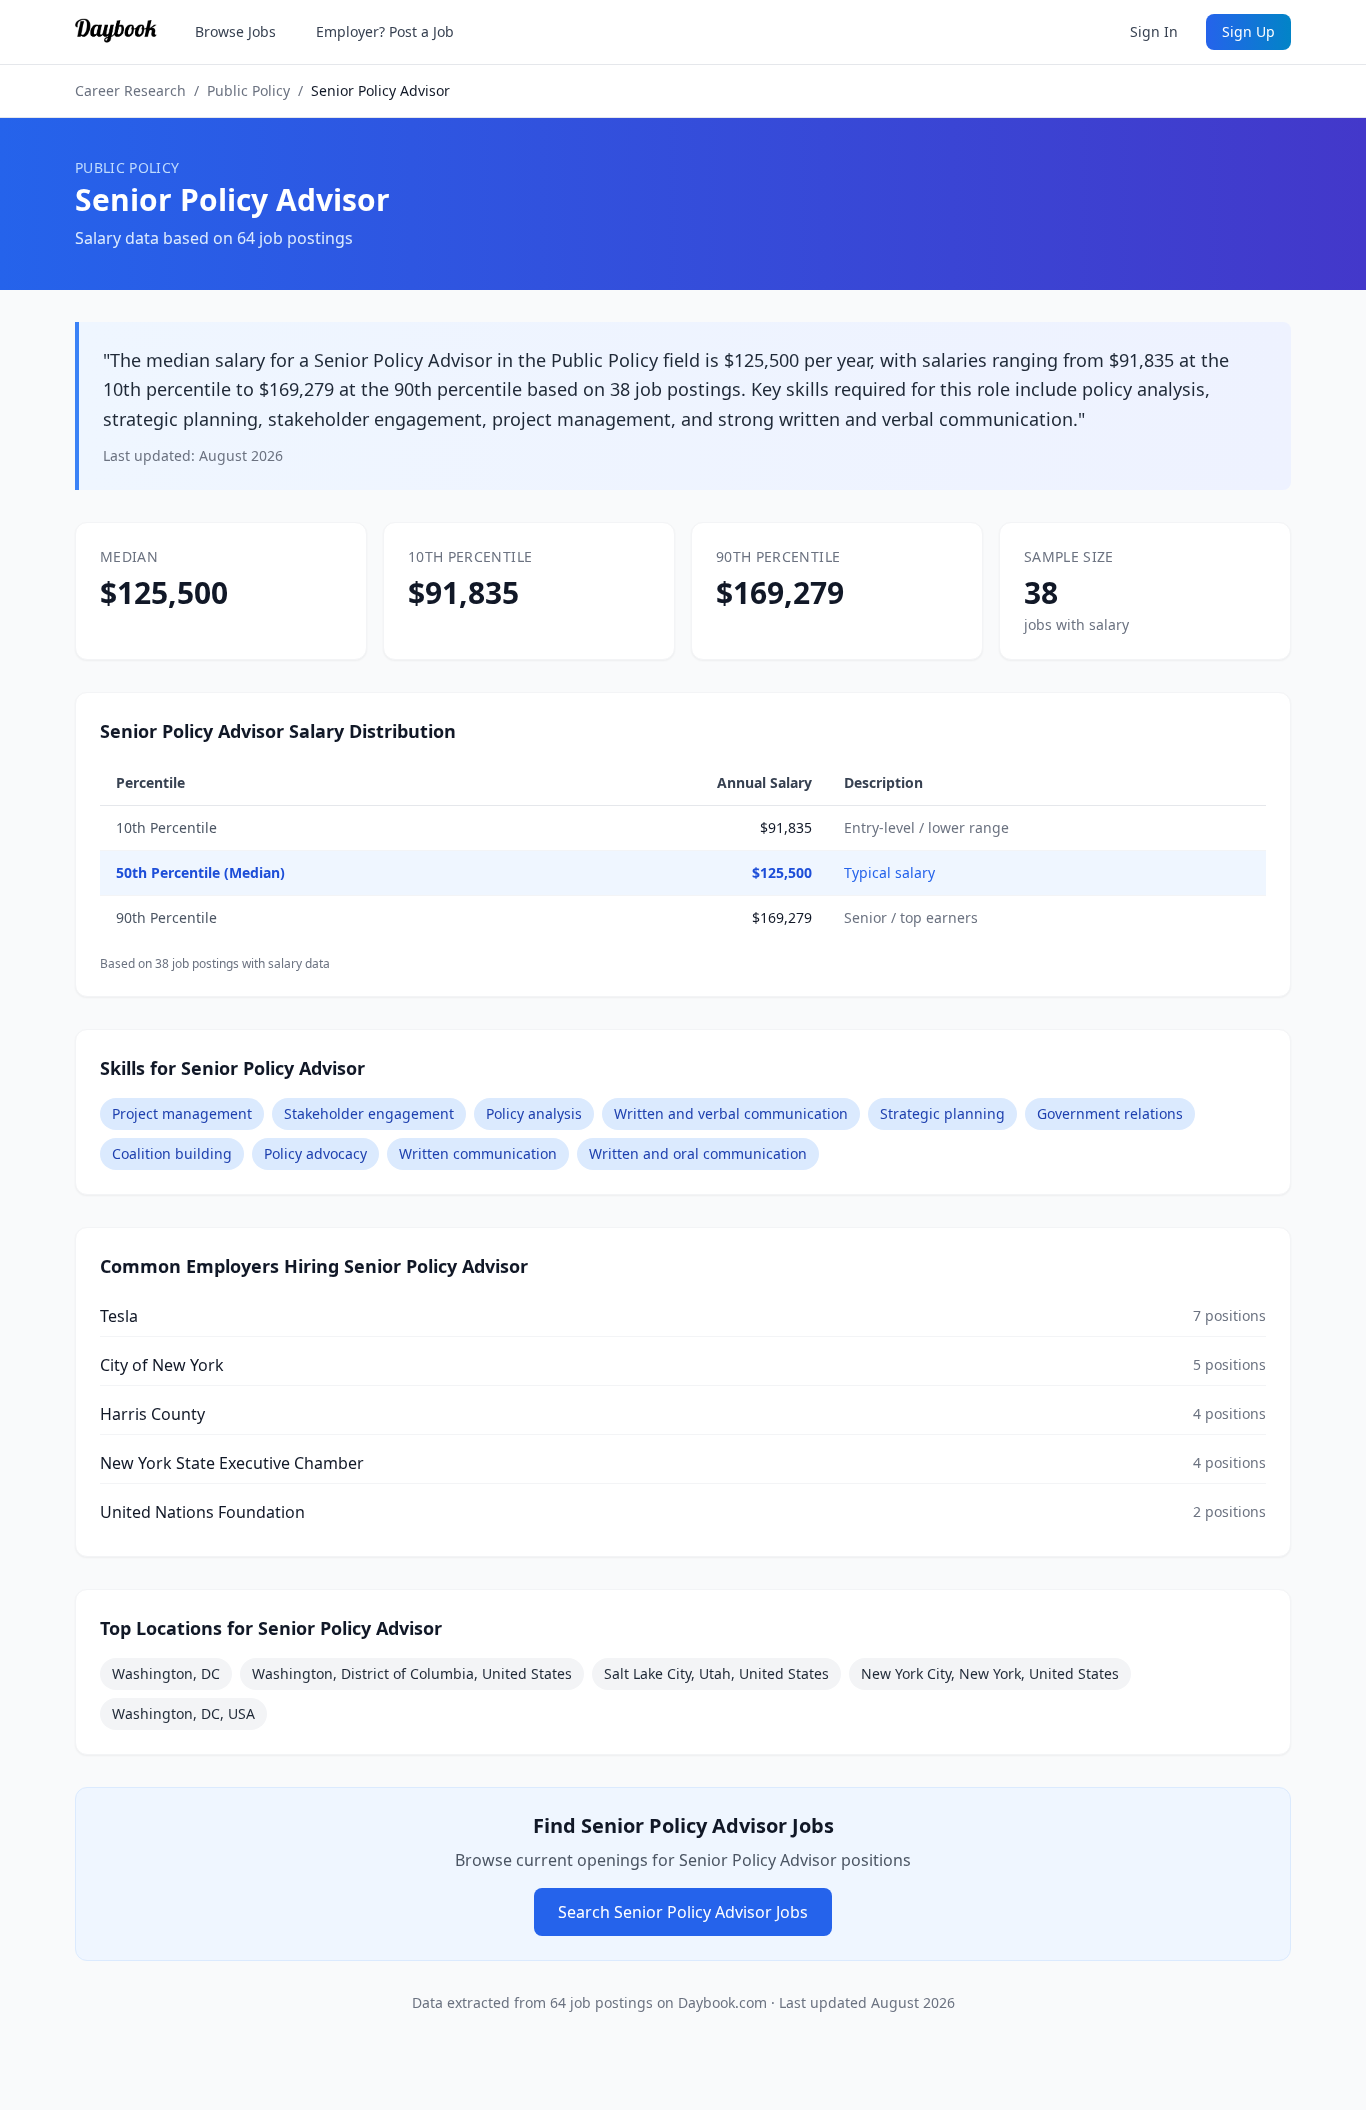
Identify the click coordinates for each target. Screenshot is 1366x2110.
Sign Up (1248, 31)
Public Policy (248, 90)
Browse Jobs (235, 31)
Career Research (130, 90)
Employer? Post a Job (385, 31)
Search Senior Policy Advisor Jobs (683, 1912)
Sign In (1154, 31)
